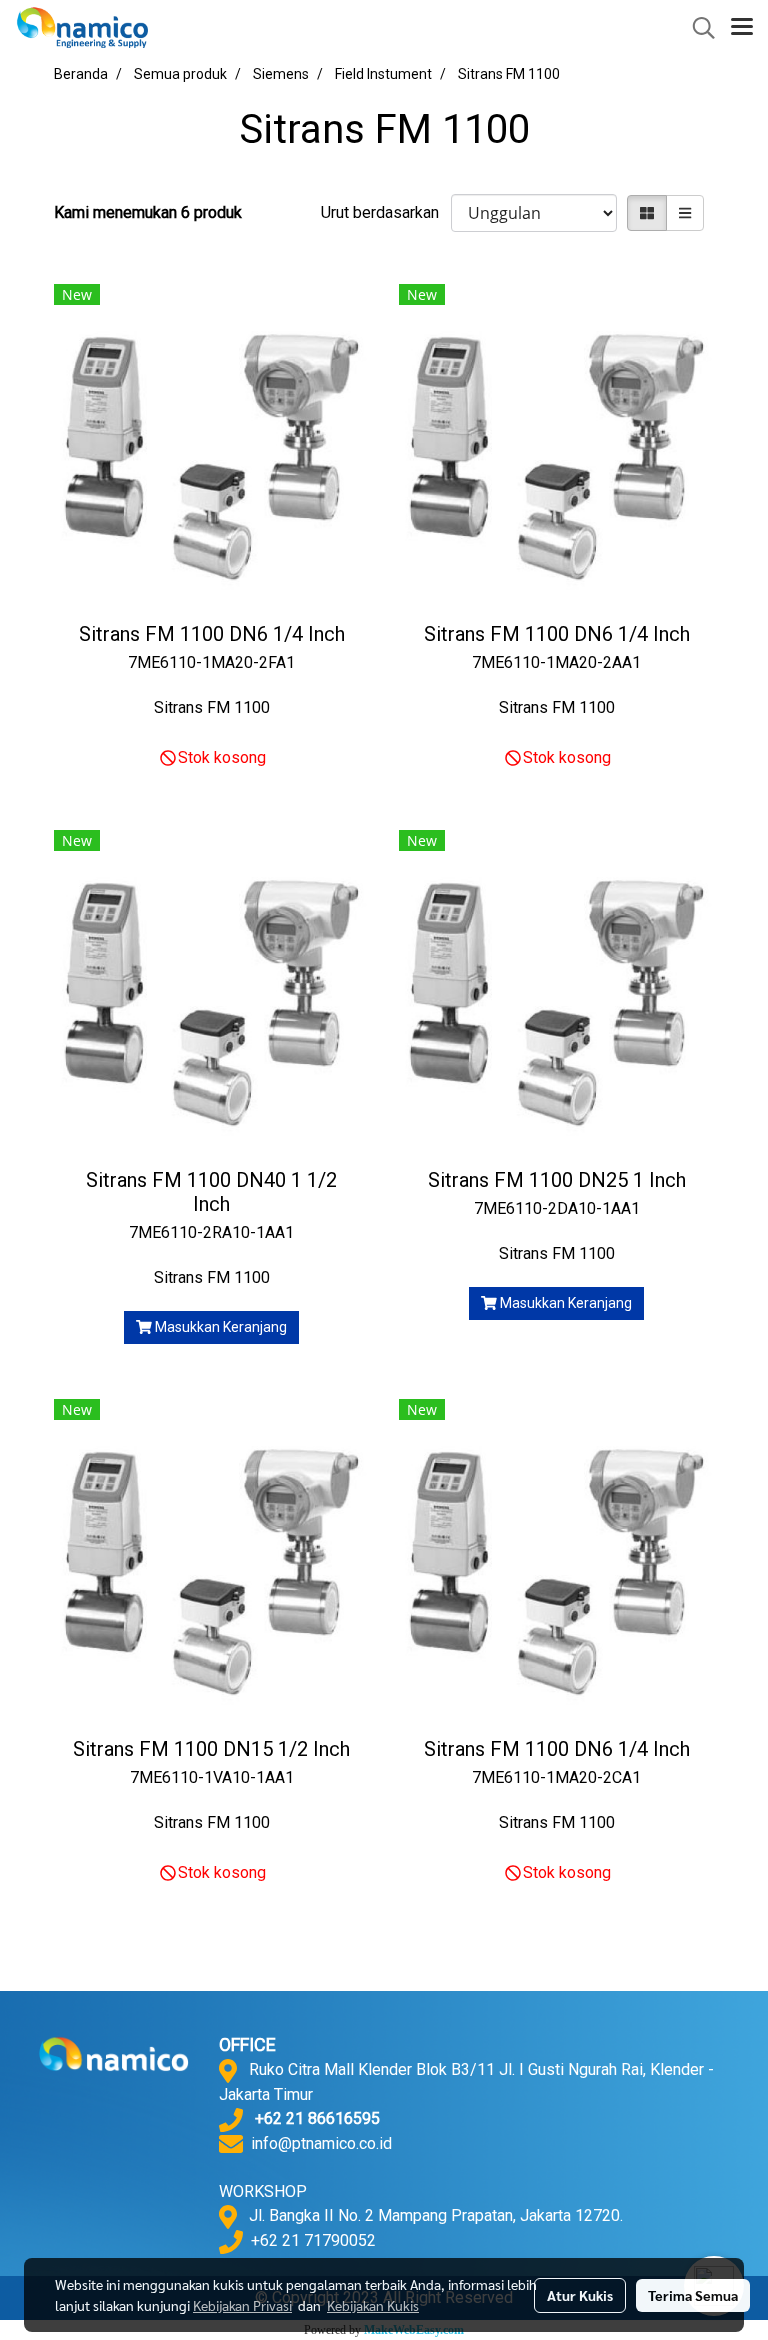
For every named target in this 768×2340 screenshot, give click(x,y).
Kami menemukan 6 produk (148, 212)
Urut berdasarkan (386, 212)
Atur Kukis (580, 2295)
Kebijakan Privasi (242, 2305)
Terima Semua (693, 2295)
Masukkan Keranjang (219, 1327)
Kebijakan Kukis (373, 2305)
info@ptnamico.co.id (321, 2143)
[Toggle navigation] (742, 28)
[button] (697, 28)
